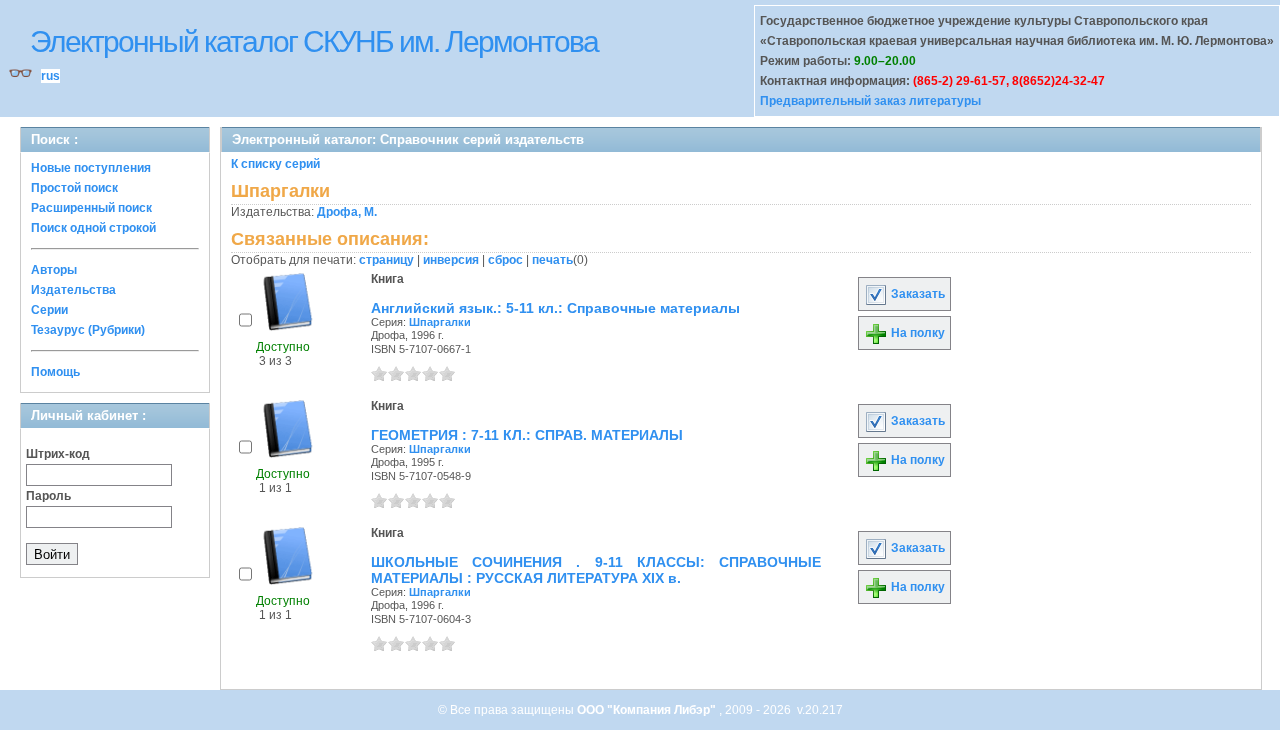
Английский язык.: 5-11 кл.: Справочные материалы (555, 308)
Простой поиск (74, 188)
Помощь (55, 372)
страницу (386, 260)
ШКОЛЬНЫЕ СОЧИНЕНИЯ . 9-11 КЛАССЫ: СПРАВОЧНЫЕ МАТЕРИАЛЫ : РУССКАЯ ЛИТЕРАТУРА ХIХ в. (596, 570)
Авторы (54, 270)
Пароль (48, 496)
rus (50, 76)
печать (552, 260)
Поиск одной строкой (93, 228)
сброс (505, 260)
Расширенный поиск (91, 208)
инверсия (451, 260)
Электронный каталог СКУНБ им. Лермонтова (314, 41)
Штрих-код (58, 454)
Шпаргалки (440, 322)
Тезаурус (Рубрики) (88, 330)
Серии (49, 310)
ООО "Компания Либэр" (648, 710)
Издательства (73, 290)
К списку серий (275, 164)
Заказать (916, 294)
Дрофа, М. (347, 212)
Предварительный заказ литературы (870, 101)
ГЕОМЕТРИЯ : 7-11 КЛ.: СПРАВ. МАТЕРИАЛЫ (527, 435)
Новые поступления (91, 168)
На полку (916, 333)
